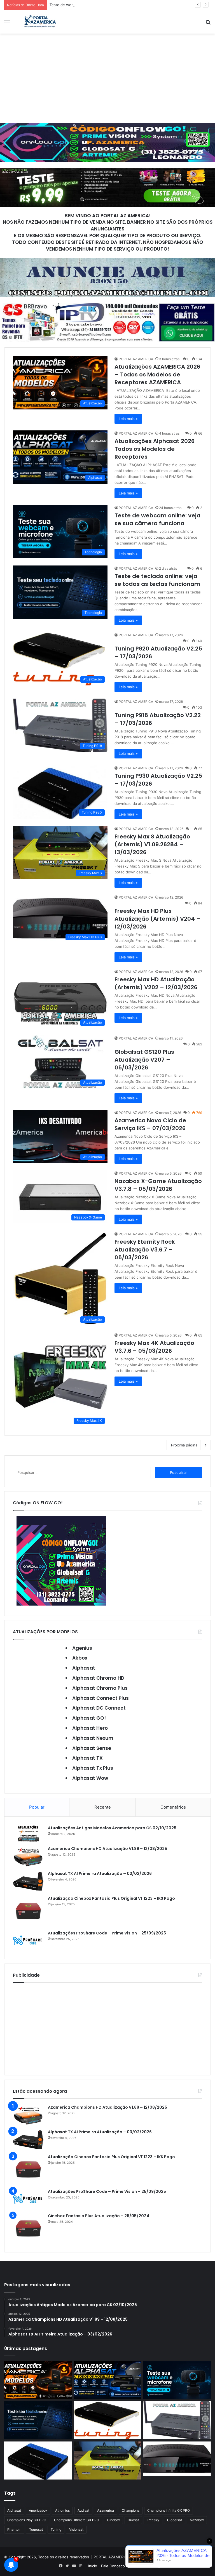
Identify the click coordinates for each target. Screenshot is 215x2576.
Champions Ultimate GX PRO (77, 2520)
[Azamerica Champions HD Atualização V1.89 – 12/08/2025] (28, 1856)
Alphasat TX (87, 1758)
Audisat (83, 2510)
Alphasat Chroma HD (98, 1678)
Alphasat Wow (90, 1778)
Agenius (82, 1648)
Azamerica (106, 2510)
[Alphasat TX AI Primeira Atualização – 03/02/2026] (28, 1881)
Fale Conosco (113, 2566)
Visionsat (76, 2529)
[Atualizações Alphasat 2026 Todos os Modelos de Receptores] (108, 2380)
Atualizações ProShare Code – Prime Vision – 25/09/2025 (107, 1933)
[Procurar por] (208, 24)
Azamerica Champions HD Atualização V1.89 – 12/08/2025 (107, 1849)
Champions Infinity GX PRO (169, 2510)
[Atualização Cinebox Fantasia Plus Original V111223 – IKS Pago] (28, 1911)
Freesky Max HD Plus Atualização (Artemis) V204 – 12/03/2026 (157, 919)
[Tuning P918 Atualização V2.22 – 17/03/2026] (177, 2420)
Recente (103, 1807)
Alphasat (84, 1668)
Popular (37, 1807)
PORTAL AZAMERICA (111, 2557)
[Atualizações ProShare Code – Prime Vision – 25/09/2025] (28, 1940)
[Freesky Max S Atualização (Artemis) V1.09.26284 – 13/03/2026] (108, 2460)
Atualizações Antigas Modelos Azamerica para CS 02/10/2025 (112, 1828)
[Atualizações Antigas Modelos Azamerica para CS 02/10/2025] (28, 1834)
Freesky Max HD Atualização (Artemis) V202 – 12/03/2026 (156, 983)
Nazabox (197, 2520)
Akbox (80, 1658)
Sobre (134, 2566)
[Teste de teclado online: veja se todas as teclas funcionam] (38, 2420)
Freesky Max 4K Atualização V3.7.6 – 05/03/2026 (154, 1347)
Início (93, 2566)
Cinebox (113, 2520)
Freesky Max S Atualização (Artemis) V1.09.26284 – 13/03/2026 (152, 844)
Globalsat (175, 2520)
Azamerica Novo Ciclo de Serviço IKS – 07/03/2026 (150, 1124)
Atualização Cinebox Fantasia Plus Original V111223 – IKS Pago (111, 1898)
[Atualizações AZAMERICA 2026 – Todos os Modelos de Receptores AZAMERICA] (38, 2380)
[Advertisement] (107, 78)
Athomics (62, 2510)
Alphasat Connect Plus (101, 1698)
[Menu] (7, 24)
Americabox (38, 2510)
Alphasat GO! (89, 1718)
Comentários (173, 1807)
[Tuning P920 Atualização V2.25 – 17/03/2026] (108, 2420)
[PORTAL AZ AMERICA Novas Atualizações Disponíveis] (39, 22)
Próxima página (184, 1445)
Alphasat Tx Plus (93, 1768)
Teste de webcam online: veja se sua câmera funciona (97, 5)
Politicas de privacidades (188, 2566)
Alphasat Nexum (93, 1738)
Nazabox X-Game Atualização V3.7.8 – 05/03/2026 (158, 1185)
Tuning (56, 2529)
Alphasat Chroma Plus (100, 1688)
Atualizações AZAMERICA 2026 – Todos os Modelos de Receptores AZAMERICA (157, 374)
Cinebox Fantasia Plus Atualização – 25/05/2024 (99, 2216)
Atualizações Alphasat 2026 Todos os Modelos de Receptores (155, 449)
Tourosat (36, 2529)
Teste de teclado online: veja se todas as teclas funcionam (157, 580)
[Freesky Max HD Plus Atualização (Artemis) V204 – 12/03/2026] (177, 2459)
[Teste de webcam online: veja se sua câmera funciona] (177, 2380)
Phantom (14, 2529)
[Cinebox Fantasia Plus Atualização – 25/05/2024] (28, 2228)
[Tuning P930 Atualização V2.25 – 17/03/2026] (38, 2460)
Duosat (133, 2520)
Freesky (153, 2520)
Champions (131, 2510)
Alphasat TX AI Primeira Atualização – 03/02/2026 (100, 1873)
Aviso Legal (153, 2566)
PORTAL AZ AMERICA (136, 359)
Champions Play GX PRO (27, 2520)
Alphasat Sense (92, 1748)
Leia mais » (128, 419)
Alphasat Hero (90, 1728)
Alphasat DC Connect (99, 1708)
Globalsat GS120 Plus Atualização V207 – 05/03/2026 (144, 1060)
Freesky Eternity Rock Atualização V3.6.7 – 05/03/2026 (145, 1250)
